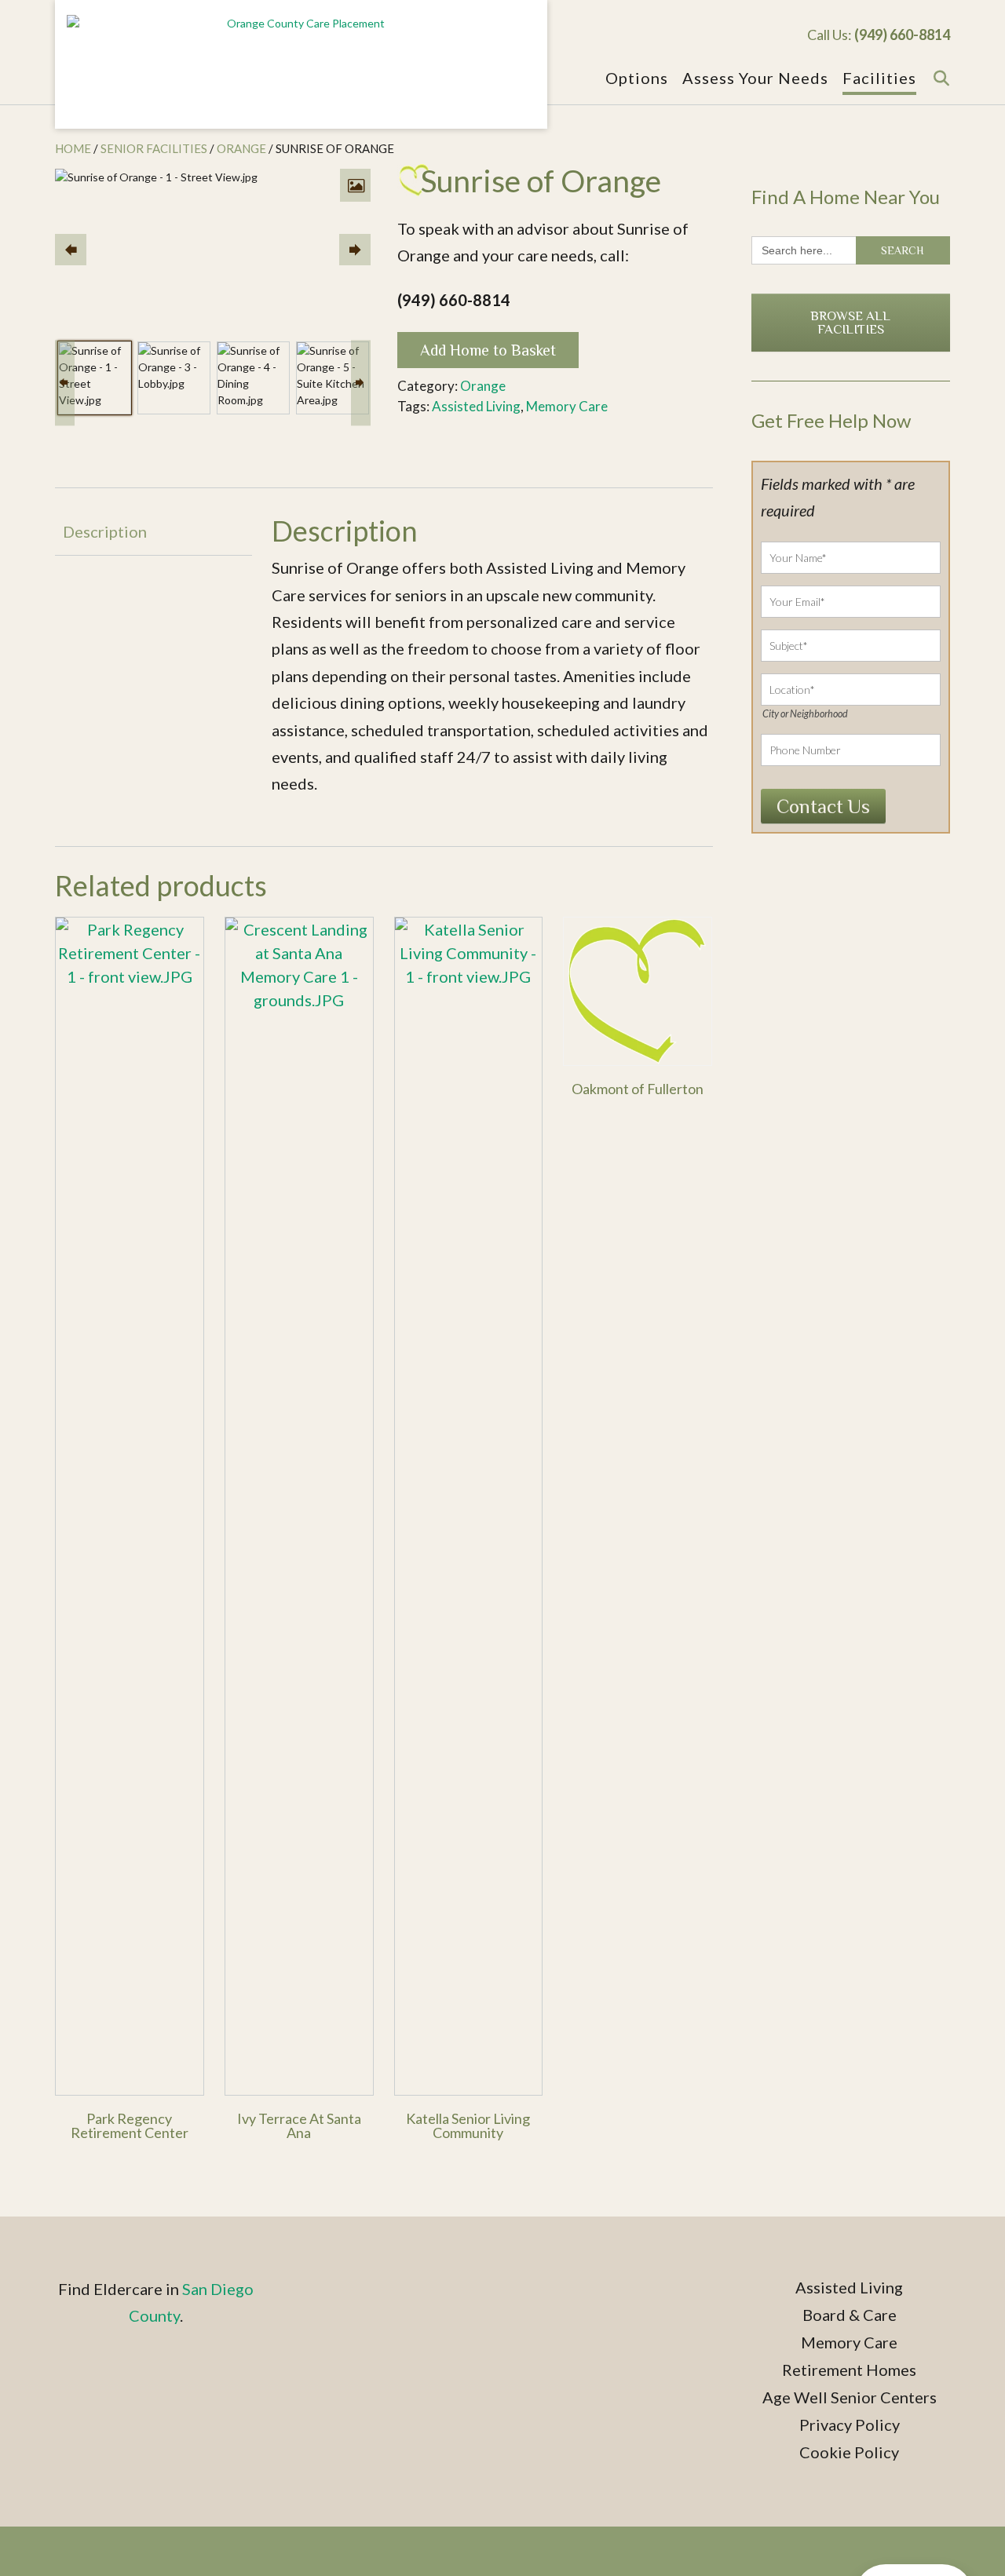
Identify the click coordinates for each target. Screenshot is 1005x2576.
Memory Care (567, 406)
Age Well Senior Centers (850, 2397)
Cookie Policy (849, 2452)
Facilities (879, 78)
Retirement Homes (849, 2370)
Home (73, 148)
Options (637, 78)
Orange (241, 148)
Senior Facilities (154, 148)
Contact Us (823, 806)
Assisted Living (476, 406)
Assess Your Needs (755, 78)
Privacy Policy (850, 2425)
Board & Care (850, 2315)
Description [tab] (105, 531)
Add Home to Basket (488, 350)
